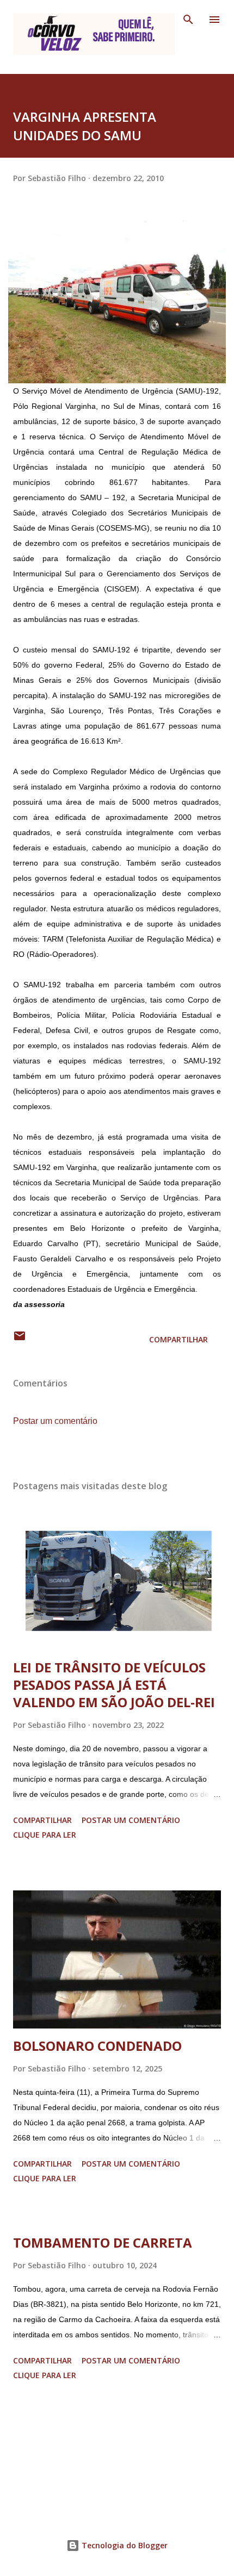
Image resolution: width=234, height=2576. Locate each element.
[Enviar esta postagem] (20, 1339)
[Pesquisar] (188, 20)
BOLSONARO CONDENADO (97, 2046)
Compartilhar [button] (178, 1339)
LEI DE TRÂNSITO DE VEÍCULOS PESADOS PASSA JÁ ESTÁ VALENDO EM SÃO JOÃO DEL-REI (114, 1685)
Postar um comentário (55, 1421)
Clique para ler (45, 1835)
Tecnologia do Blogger (124, 2545)
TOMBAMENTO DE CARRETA (103, 2242)
